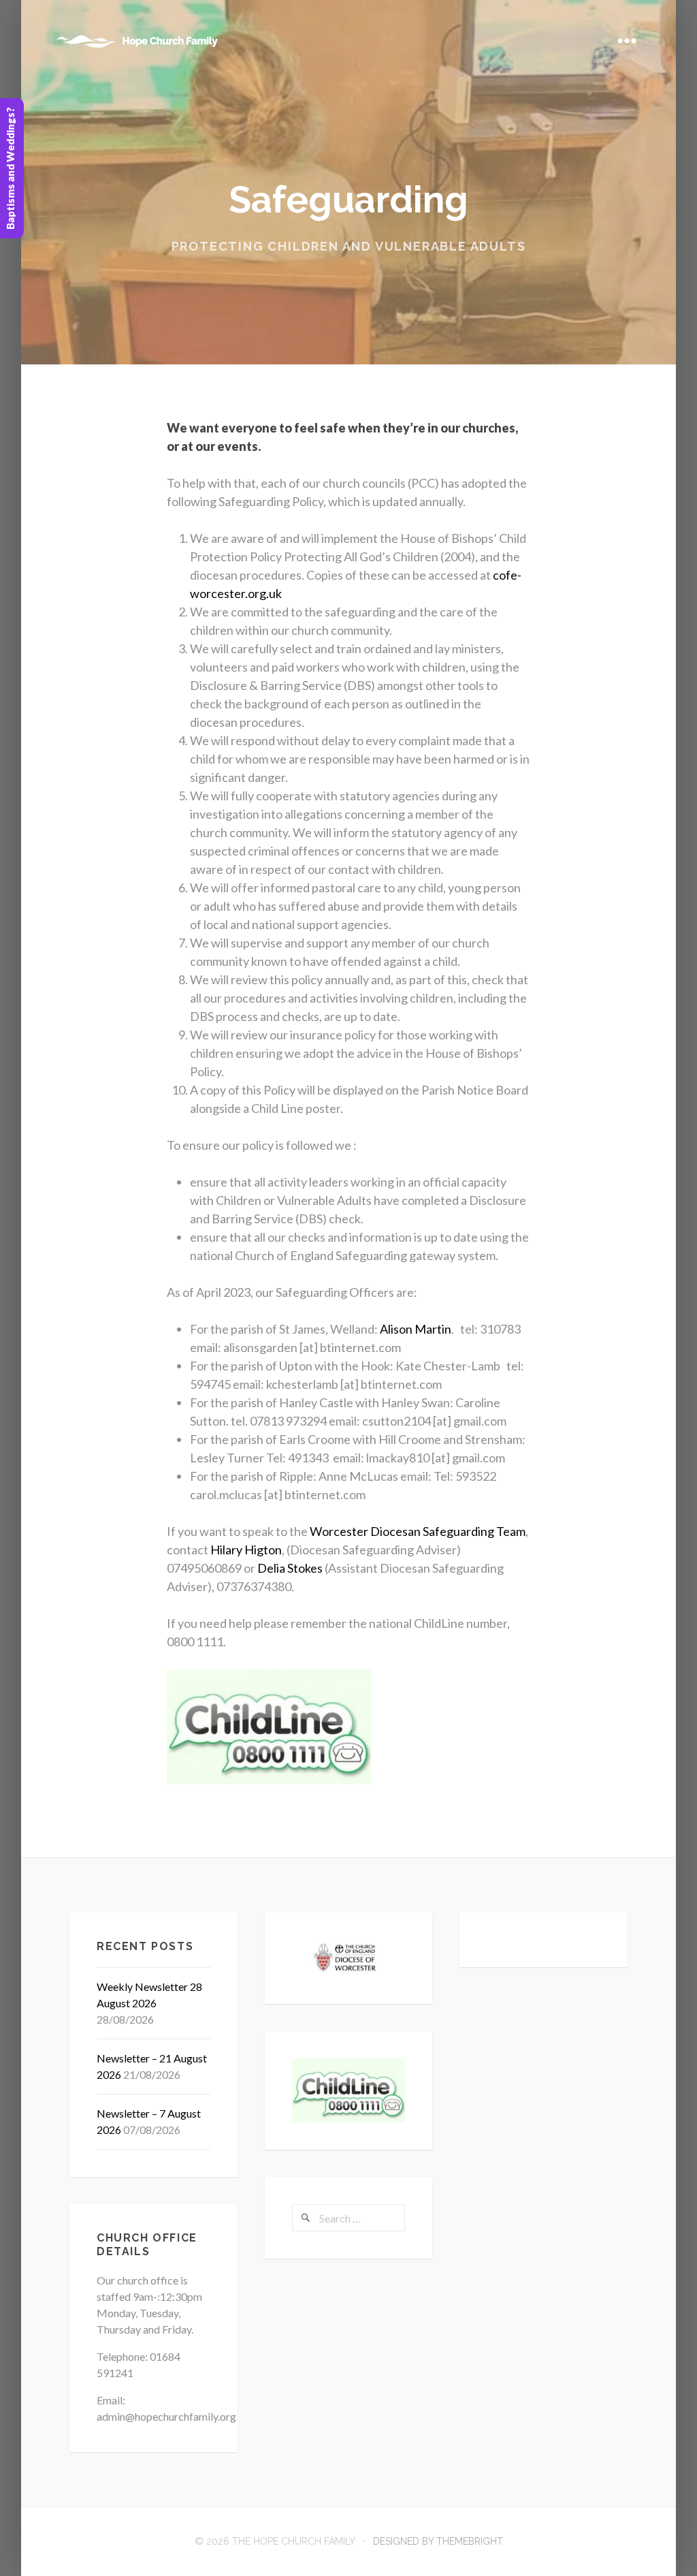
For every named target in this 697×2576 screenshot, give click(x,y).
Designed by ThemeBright (438, 2541)
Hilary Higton (246, 1550)
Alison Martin (416, 1329)
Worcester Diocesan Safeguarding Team (418, 1531)
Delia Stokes (290, 1568)
